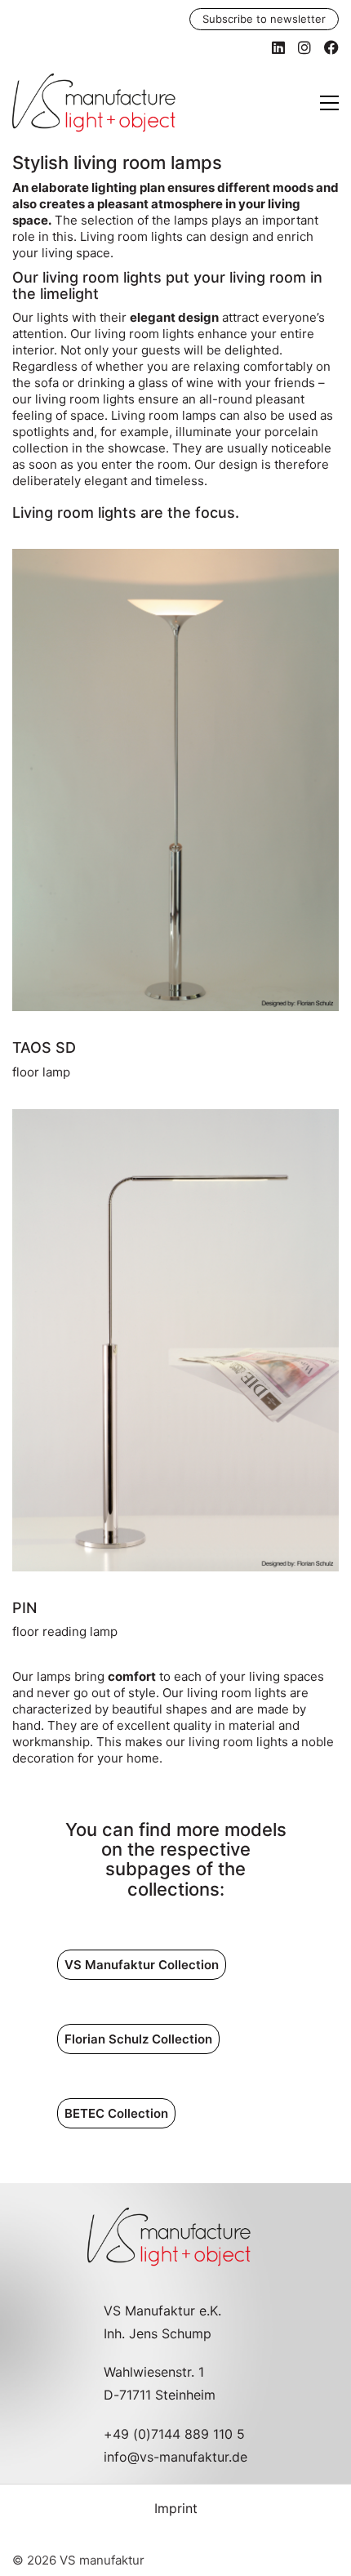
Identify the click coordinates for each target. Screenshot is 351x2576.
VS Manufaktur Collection (142, 1965)
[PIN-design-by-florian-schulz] (175, 1340)
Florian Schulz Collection (138, 2039)
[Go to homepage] (94, 103)
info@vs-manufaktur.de (175, 2457)
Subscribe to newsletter (264, 19)
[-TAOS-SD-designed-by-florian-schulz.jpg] (175, 780)
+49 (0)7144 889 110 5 (174, 2434)
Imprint (176, 2508)
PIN (24, 1608)
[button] (329, 103)
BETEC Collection (116, 2113)
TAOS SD (44, 1047)
